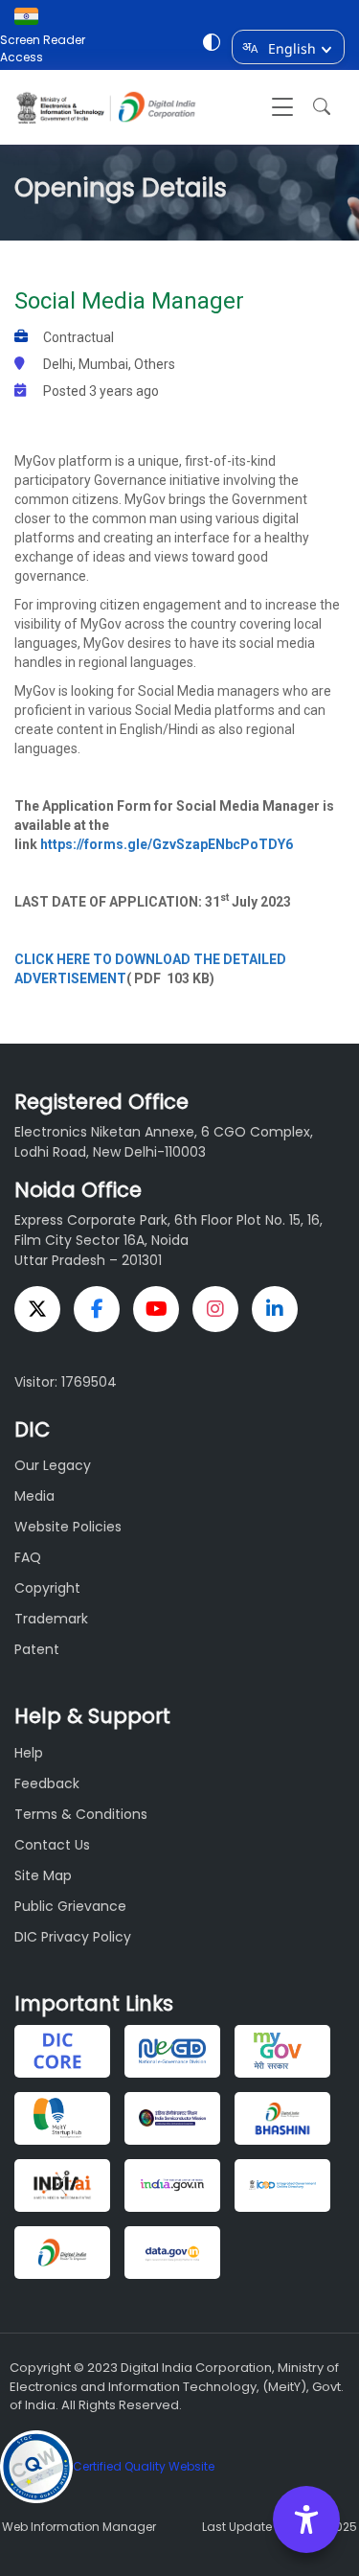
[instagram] (215, 1309)
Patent (37, 1649)
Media (34, 1496)
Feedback (47, 1783)
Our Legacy (53, 1465)
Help (29, 1753)
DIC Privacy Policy (73, 1937)
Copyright (47, 1588)
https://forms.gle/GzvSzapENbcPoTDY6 (167, 844)
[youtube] (156, 1309)
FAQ (28, 1557)
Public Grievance (70, 1906)
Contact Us (52, 1845)
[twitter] (37, 1309)
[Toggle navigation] (282, 107)
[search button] (317, 107)
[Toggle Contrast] (212, 45)
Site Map (43, 1875)
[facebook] (97, 1309)
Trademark (51, 1619)
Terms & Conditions (81, 1814)
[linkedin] (275, 1309)
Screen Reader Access (43, 48)
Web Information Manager (79, 2527)
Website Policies (68, 1527)
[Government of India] (31, 16)
